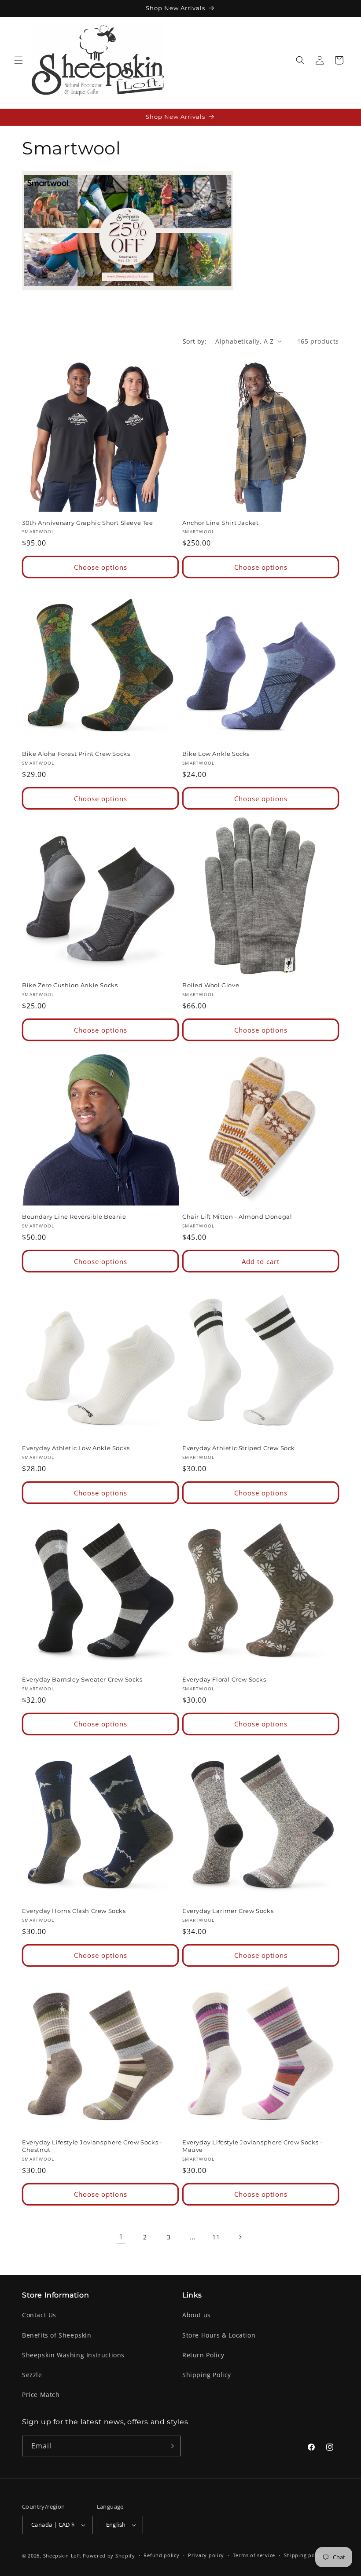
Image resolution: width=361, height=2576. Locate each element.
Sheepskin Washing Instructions (73, 2355)
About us (197, 2315)
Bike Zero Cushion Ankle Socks (70, 985)
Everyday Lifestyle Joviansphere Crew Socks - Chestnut (92, 2146)
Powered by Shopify (109, 2556)
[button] (18, 60)
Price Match (41, 2395)
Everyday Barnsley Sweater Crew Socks (82, 1679)
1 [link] (121, 2237)
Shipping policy (304, 2555)
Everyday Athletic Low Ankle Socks (76, 1448)
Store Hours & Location (219, 2335)
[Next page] (240, 2237)
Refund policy (161, 2555)
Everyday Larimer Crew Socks (228, 1911)
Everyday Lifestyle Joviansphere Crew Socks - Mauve (252, 2146)
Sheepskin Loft (62, 2556)
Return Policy (203, 2355)
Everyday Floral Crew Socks (224, 1679)
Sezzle (32, 2375)
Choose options (101, 567)
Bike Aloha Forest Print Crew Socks (76, 754)
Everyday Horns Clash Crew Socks (74, 1911)
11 (216, 2237)
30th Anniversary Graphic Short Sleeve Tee (88, 523)
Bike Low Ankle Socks (216, 754)
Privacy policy (206, 2555)
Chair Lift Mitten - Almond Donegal (237, 1217)
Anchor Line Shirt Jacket (220, 523)
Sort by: (195, 341)
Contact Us (39, 2315)
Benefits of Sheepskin (57, 2335)
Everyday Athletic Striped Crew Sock (239, 1448)
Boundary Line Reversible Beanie (74, 1217)
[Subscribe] (170, 2446)
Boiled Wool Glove (211, 985)
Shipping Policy (207, 2375)
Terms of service (254, 2555)
